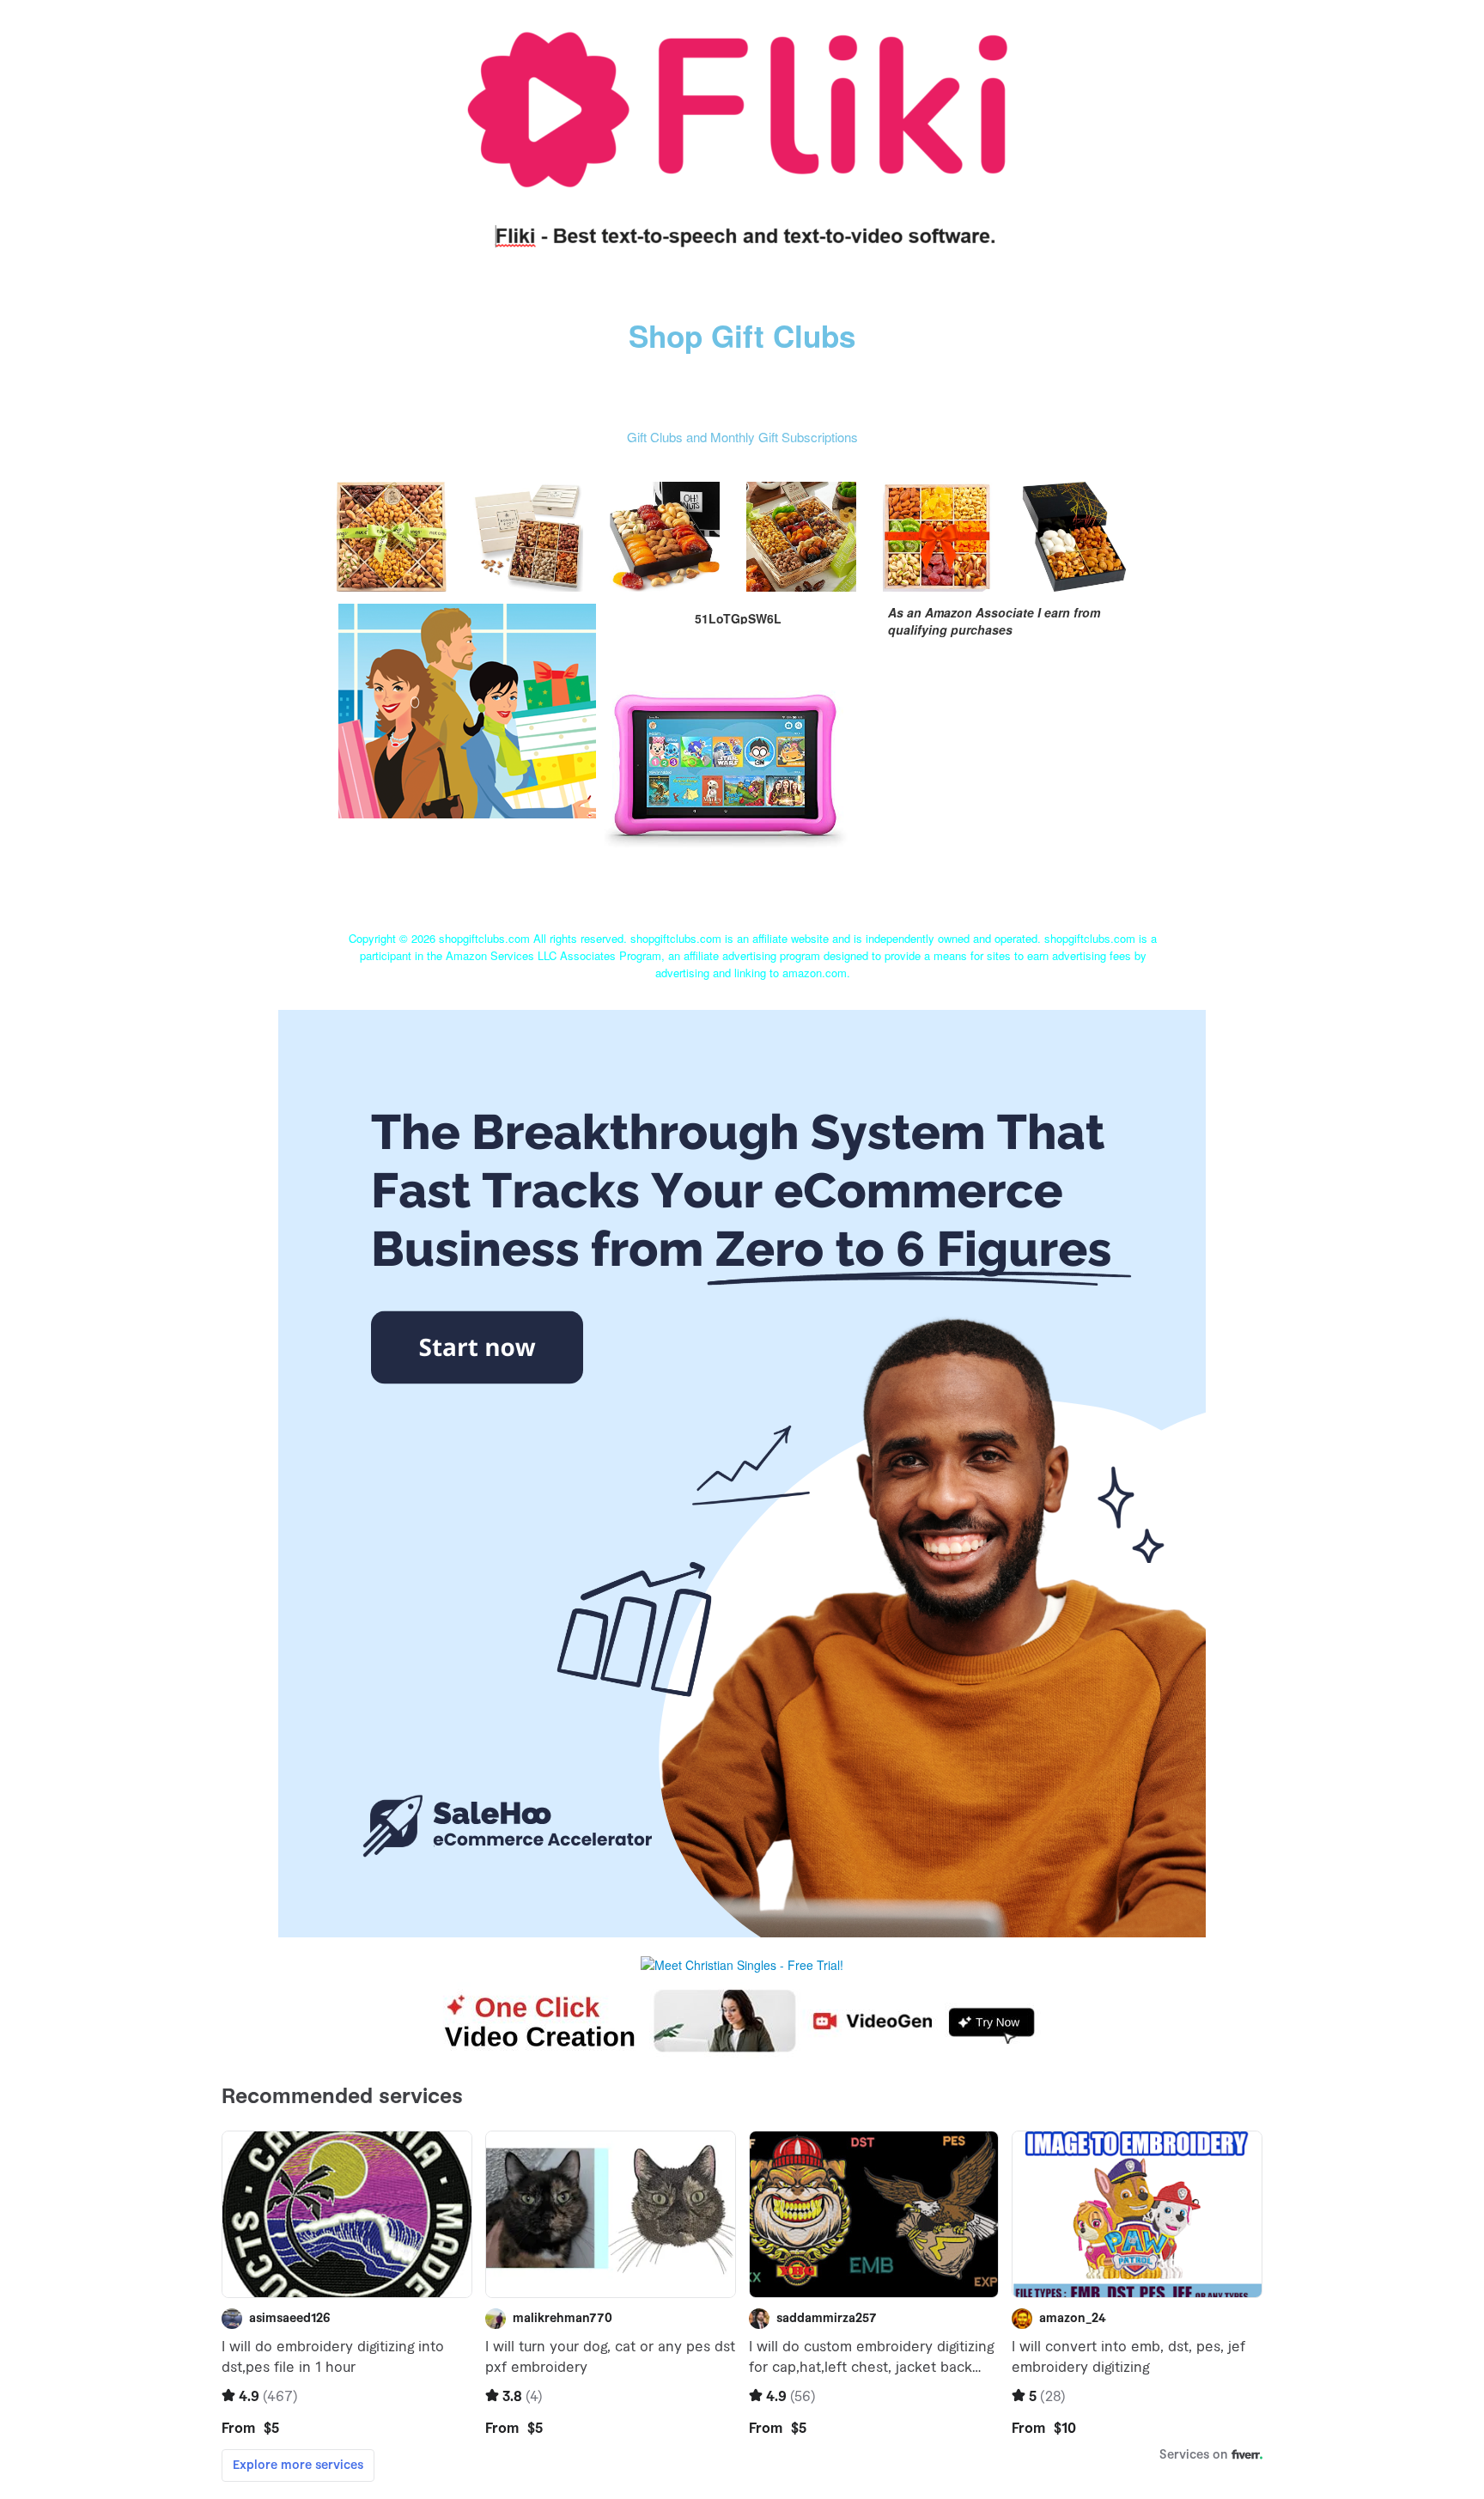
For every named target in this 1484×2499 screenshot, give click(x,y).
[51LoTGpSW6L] (467, 708)
